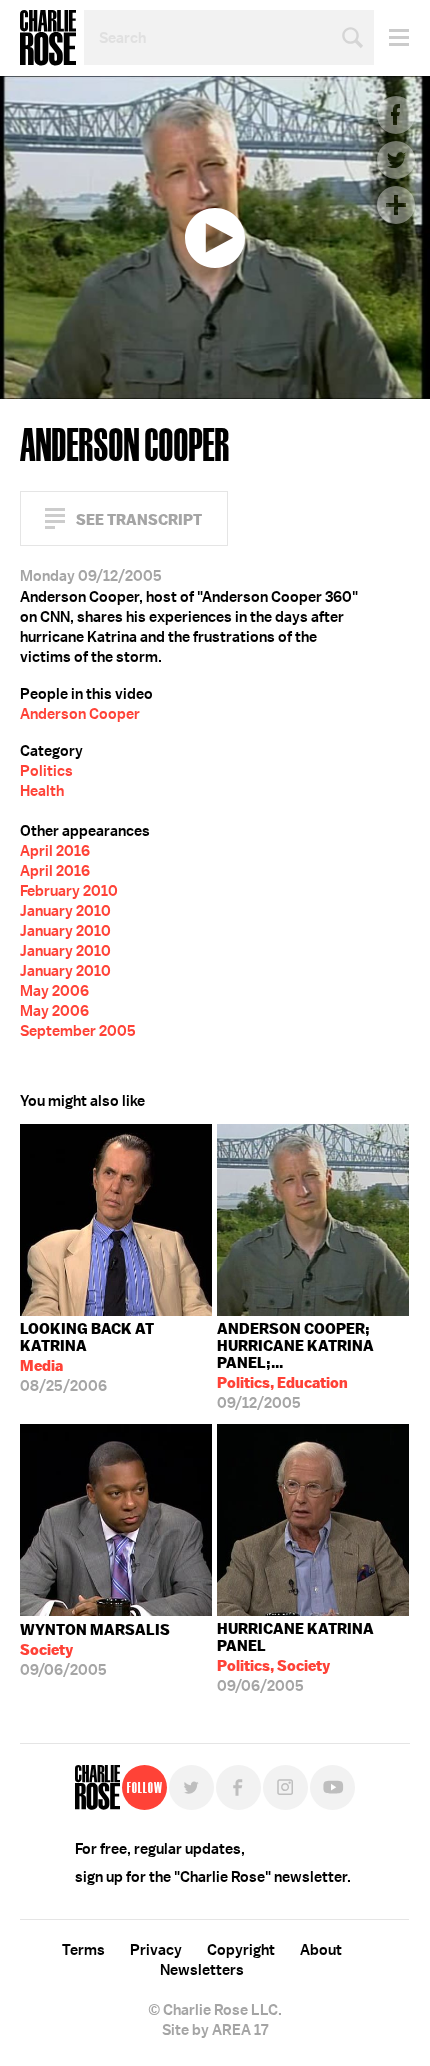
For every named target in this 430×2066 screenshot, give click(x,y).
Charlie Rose (48, 38)
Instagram (285, 1787)
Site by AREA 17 (215, 2030)
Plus (396, 205)
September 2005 (78, 1031)
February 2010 (69, 891)
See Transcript (139, 519)
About (321, 1950)
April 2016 (55, 851)
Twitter (396, 160)
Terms (83, 1950)
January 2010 (65, 911)
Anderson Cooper (80, 714)
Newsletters (202, 1970)
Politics (46, 771)
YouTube (332, 1787)
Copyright (241, 1950)
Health (42, 791)
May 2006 (54, 991)
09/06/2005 (95, 1650)
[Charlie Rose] (97, 1787)
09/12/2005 (295, 1366)
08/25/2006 (87, 1357)
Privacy (156, 1950)
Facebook (396, 115)
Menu (391, 37)
